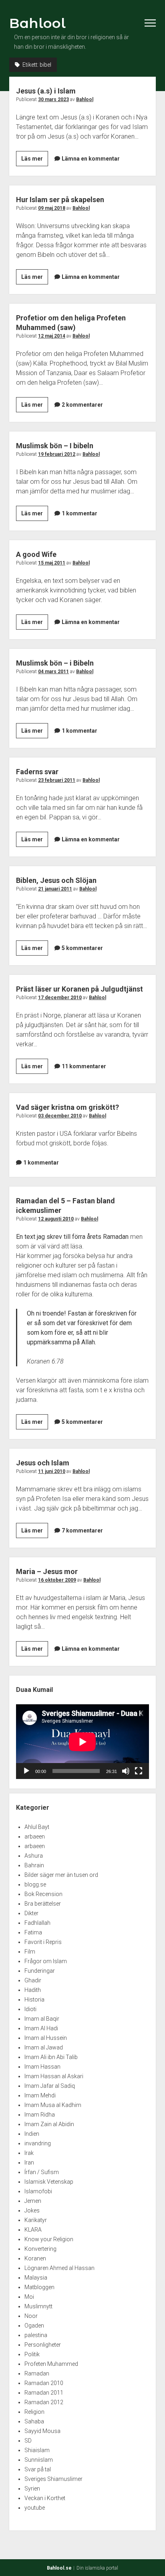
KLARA (33, 2230)
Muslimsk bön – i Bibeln (55, 663)
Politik (32, 2354)
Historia (34, 2000)
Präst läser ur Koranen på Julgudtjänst (79, 989)
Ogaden (34, 2326)
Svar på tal (38, 2469)
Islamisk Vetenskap (49, 2182)
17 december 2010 (60, 998)
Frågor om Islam (46, 1961)
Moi (29, 2297)
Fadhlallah (37, 1923)
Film (30, 1952)
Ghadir (33, 1980)
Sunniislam (39, 2460)
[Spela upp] (26, 1771)
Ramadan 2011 (44, 2393)
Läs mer (35, 161)
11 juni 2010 (52, 1471)
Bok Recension (43, 1894)
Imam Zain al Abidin (49, 2124)
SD (28, 2441)
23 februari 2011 (57, 780)
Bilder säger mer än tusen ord (61, 1875)
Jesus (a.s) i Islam (46, 91)
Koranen (35, 2258)
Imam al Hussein (46, 2038)
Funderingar (40, 1971)
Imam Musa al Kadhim (53, 2105)
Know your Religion (49, 2239)
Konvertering (40, 2249)
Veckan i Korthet (45, 2498)
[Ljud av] (126, 1771)
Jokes (32, 2210)
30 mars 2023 (53, 99)
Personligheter (43, 2345)
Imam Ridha (40, 2115)
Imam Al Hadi (41, 2028)
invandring (38, 2143)
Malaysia (36, 2278)
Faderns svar (37, 772)
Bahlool (37, 23)
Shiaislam (37, 2450)
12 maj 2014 (52, 336)
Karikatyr (36, 2220)
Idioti (30, 2009)
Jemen (33, 2201)
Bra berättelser (43, 1904)
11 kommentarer (84, 1066)
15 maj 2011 (52, 563)
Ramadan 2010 (44, 2383)
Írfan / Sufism (42, 2172)
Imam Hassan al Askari (54, 2076)
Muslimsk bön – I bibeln (55, 446)
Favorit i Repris (43, 1942)
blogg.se (35, 1884)
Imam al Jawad (44, 2047)
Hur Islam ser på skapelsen (60, 200)
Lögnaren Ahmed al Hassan (59, 2268)
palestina (36, 2335)
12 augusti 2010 (56, 1219)
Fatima (33, 1932)
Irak (29, 2153)
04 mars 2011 (53, 672)
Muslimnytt (38, 2306)
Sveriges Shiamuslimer (53, 2479)
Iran (29, 2163)
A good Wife (36, 554)
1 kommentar (79, 513)
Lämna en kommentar (91, 159)
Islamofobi (38, 2191)
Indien (32, 2134)
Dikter (31, 1913)
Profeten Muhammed (51, 2364)
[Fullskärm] (139, 1771)
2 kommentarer (82, 405)
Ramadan (37, 2373)
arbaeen (35, 1837)
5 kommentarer (82, 948)
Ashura (34, 1856)
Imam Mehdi (40, 2095)
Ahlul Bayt (37, 1827)
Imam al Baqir (42, 2019)
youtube (35, 2508)
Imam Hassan (42, 2067)
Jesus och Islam (43, 1463)
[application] (82, 1742)
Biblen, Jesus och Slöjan (56, 880)
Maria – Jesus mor (47, 1571)
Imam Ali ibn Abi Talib (51, 2057)
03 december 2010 (60, 1116)
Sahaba (34, 2421)
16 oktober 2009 (57, 1580)
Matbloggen (39, 2287)
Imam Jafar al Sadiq (50, 2086)
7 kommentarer (82, 1530)
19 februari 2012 (57, 454)
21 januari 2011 (55, 889)
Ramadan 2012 (44, 2402)
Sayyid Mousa (42, 2431)
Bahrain (34, 1865)
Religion (34, 2412)
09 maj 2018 (52, 208)
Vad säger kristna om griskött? (67, 1107)
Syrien (32, 2489)
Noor (31, 2316)
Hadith (33, 1990)
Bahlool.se (59, 2568)
